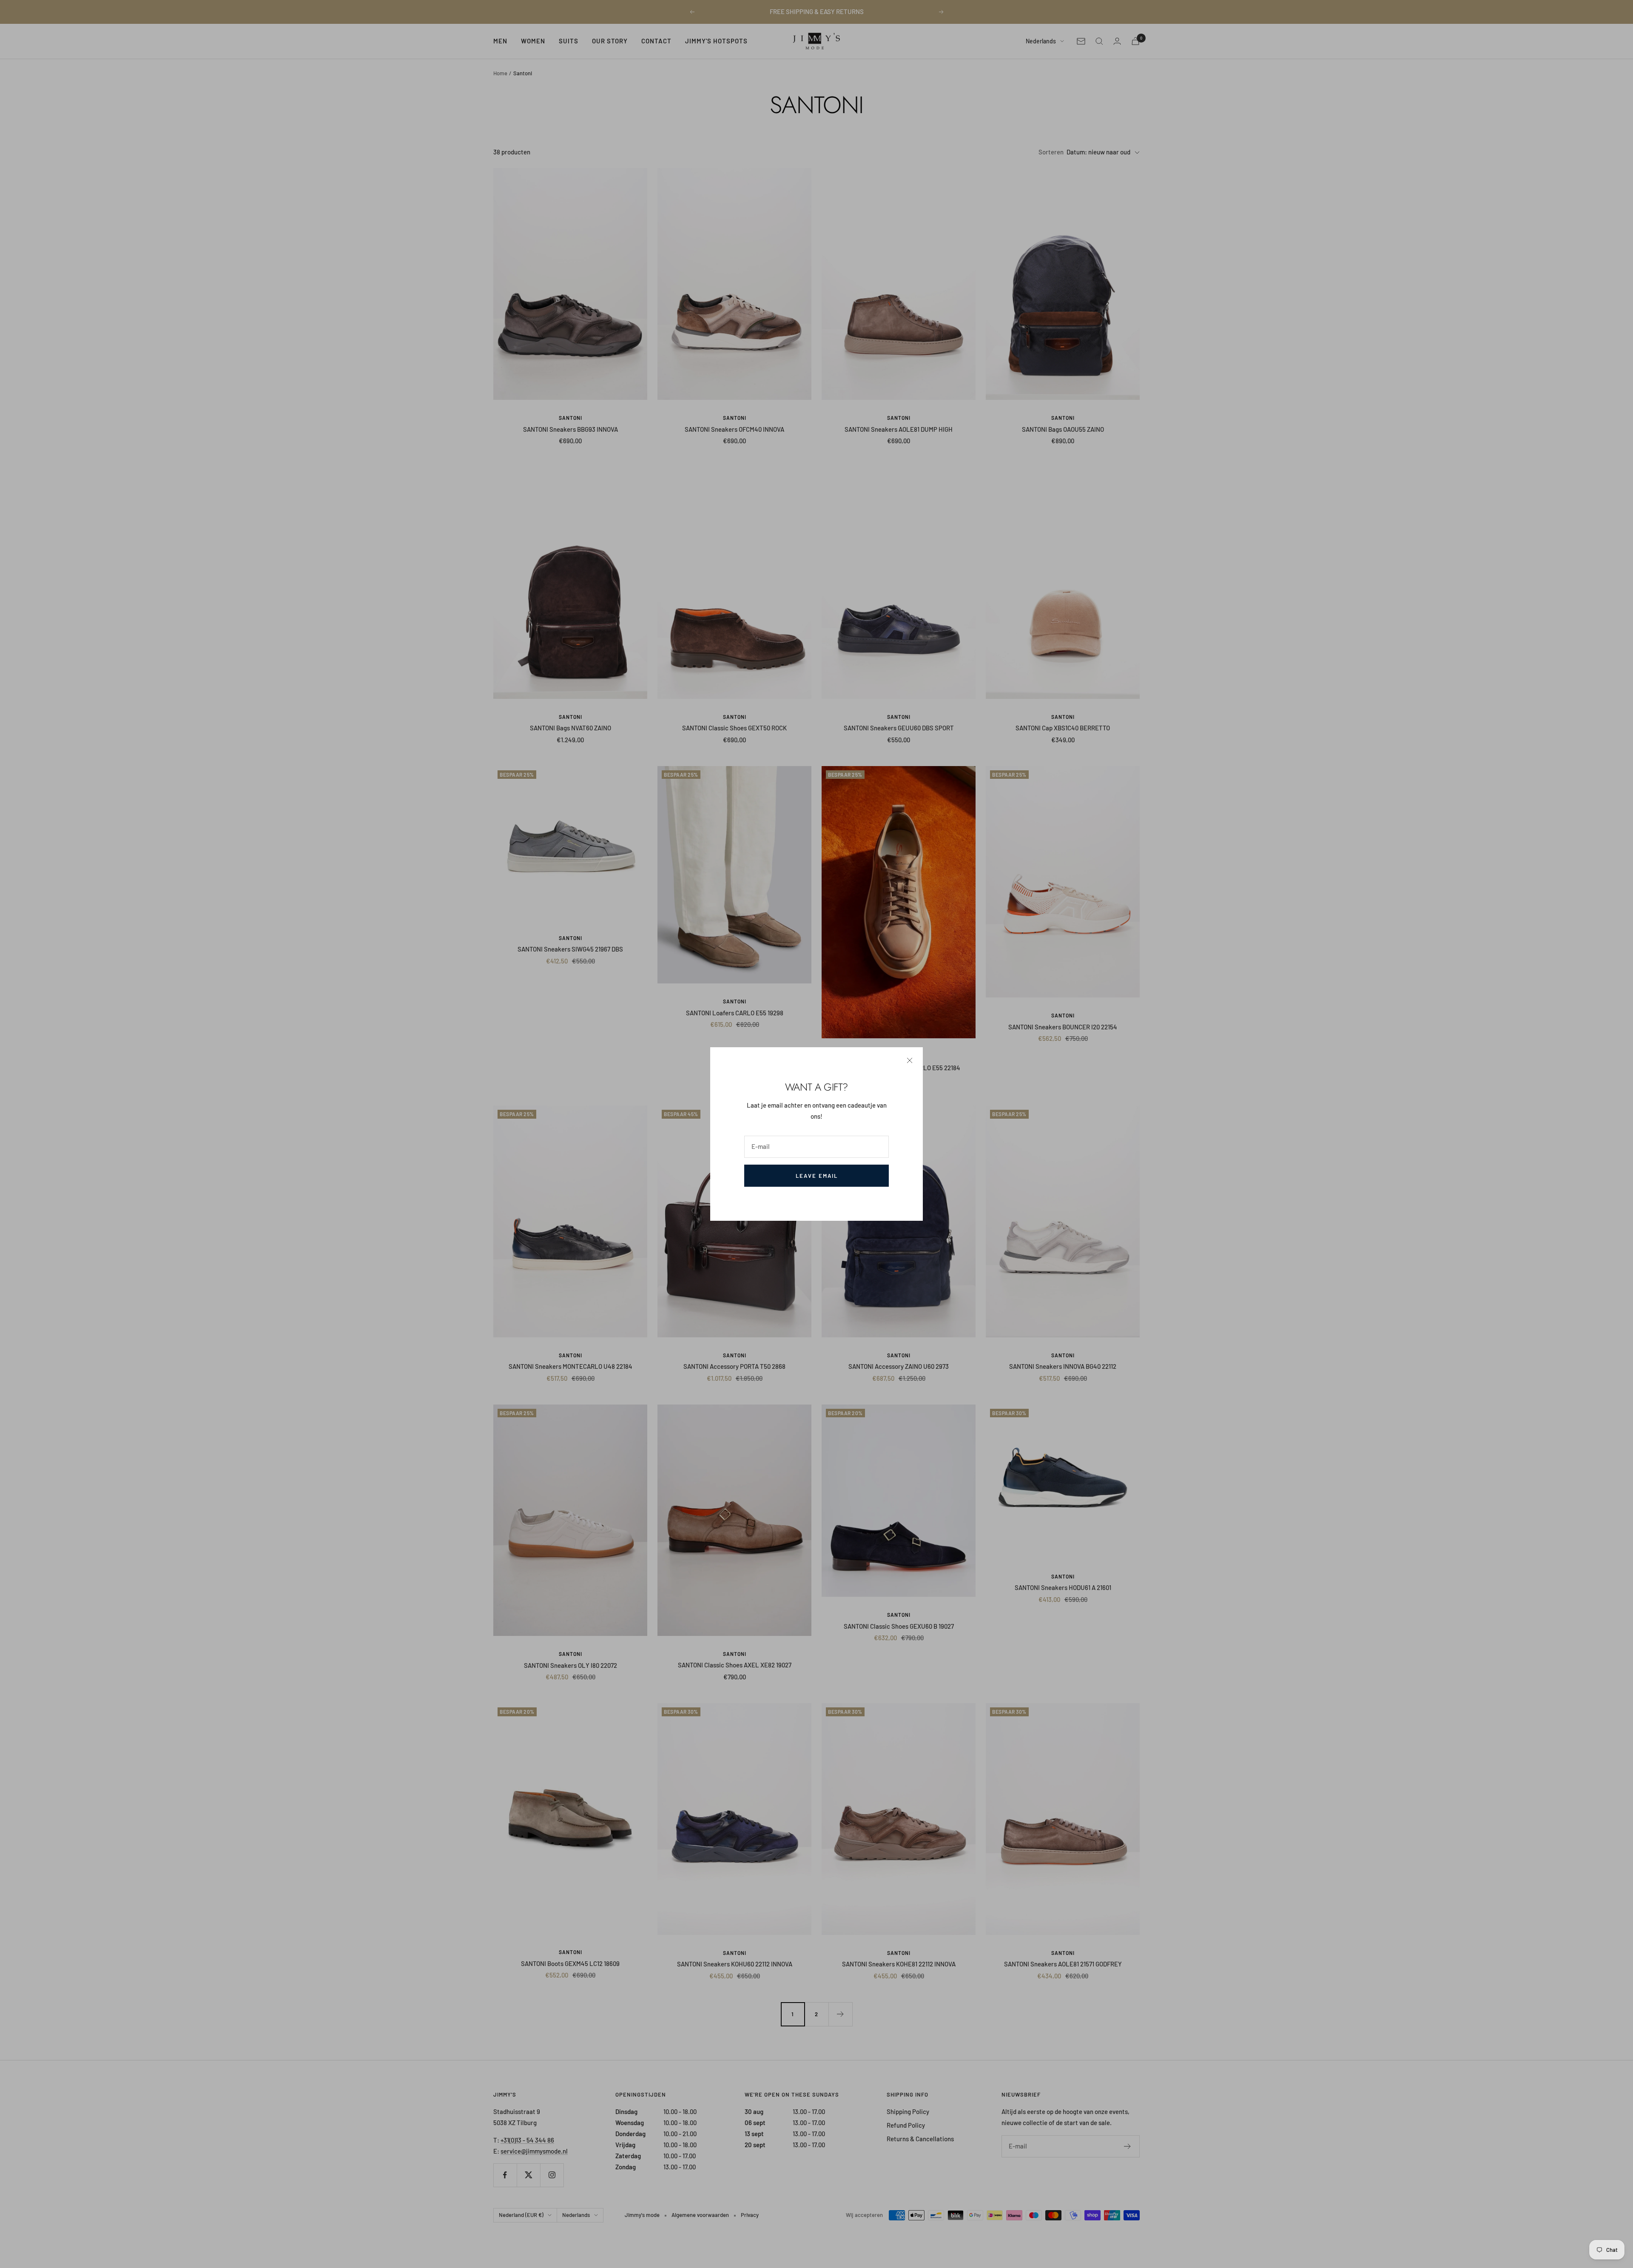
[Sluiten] (910, 1060)
